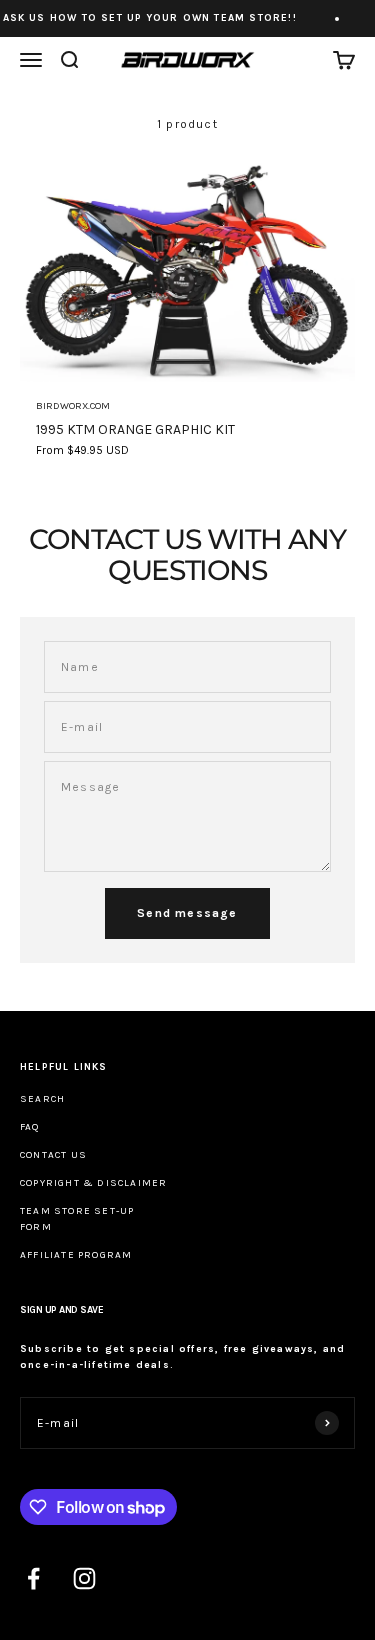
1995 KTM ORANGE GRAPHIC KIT (135, 429)
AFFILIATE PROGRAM (76, 1255)
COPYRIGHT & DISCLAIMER (93, 1183)
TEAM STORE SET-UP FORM (77, 1219)
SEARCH (42, 1099)
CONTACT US (53, 1155)
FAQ (30, 1127)
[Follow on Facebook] (33, 1578)
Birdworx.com (73, 406)
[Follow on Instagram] (84, 1578)
